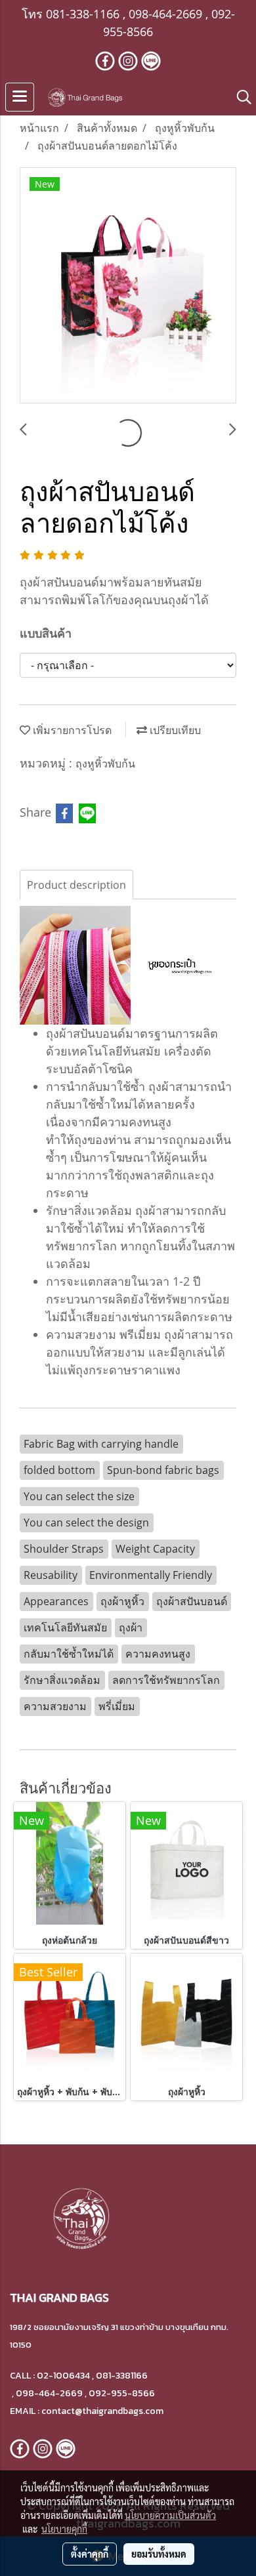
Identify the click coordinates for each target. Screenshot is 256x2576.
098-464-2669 (165, 14)
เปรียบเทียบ (174, 730)
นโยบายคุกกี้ (64, 2529)
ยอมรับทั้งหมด (159, 2554)
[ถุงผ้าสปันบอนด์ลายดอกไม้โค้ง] (128, 286)
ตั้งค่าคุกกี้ (90, 2554)
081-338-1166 (83, 14)
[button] (240, 97)
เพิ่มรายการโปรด (71, 730)
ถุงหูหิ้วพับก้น (105, 764)
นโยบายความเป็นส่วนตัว (170, 2515)
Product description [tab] (76, 885)
